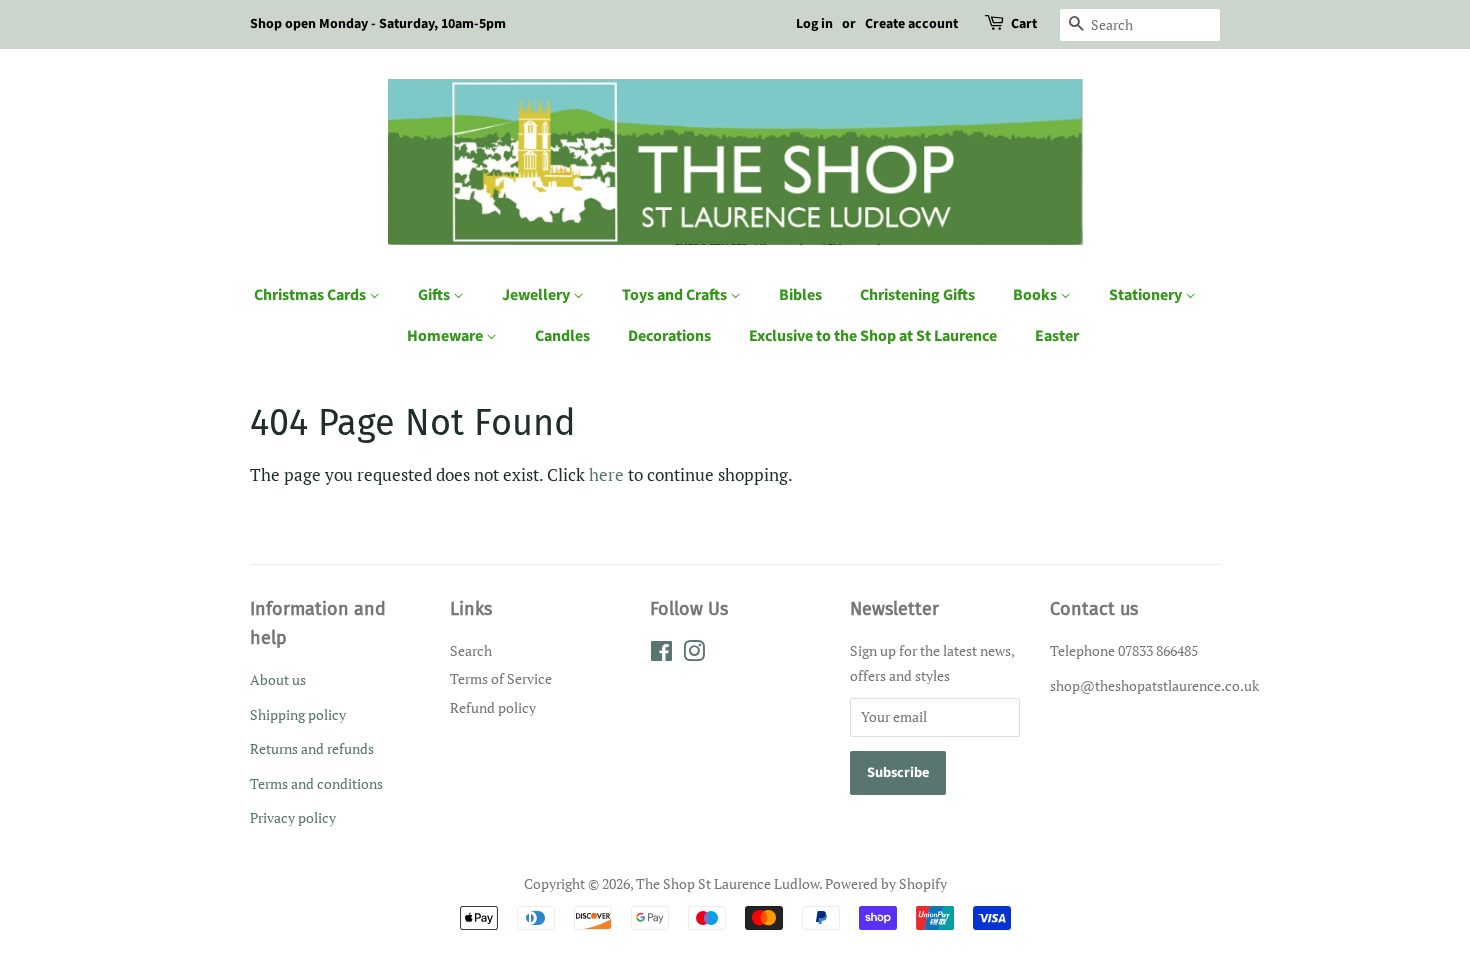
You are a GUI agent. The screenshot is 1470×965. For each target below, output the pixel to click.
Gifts (435, 295)
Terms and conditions (316, 783)
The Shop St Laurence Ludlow (727, 883)
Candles (562, 336)
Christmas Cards (311, 295)
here (606, 474)
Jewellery (537, 295)
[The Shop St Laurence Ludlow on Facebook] (661, 654)
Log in (814, 24)
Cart (1024, 24)
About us (278, 679)
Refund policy (493, 707)
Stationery (1147, 295)
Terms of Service (501, 678)
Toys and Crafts (676, 295)
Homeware (446, 336)
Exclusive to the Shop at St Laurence (873, 336)
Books (1036, 295)
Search (471, 650)
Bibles (800, 295)
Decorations (669, 336)
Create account (911, 24)
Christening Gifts (917, 295)
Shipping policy (298, 714)
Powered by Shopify (886, 883)
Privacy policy (293, 817)
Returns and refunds (312, 748)
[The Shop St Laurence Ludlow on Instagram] (694, 654)
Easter (1057, 336)
